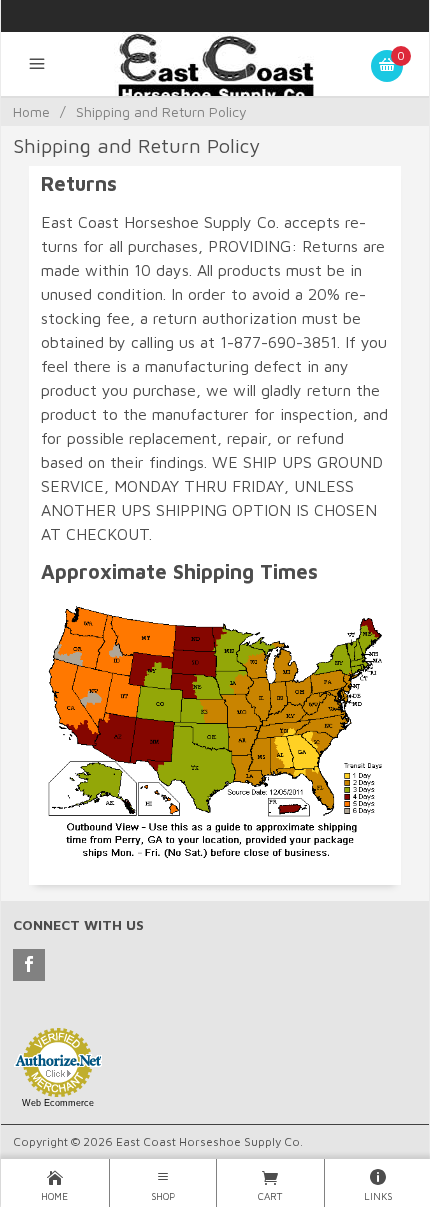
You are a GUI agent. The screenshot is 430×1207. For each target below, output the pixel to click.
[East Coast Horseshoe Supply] (215, 76)
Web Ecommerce (58, 1103)
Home (31, 111)
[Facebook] (29, 965)
